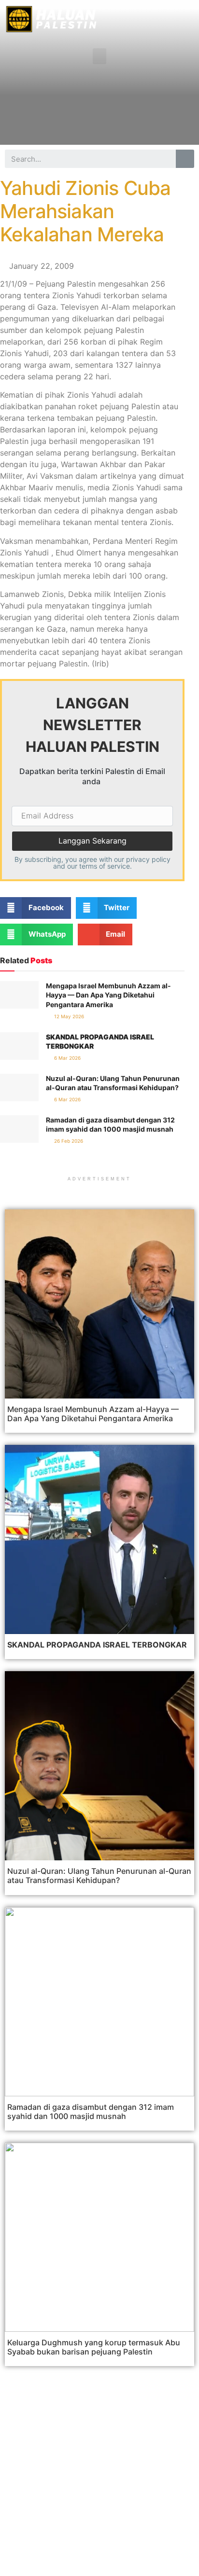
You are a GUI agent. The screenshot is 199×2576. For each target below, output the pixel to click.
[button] (99, 56)
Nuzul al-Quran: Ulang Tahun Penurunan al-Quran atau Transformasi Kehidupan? (99, 1876)
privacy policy (148, 859)
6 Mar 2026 (67, 1058)
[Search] (185, 159)
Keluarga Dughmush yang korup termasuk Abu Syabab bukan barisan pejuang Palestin (94, 2347)
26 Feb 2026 (68, 1141)
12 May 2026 (68, 1016)
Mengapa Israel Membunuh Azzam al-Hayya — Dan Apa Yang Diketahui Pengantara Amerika (108, 995)
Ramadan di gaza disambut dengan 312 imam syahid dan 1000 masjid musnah (91, 2112)
